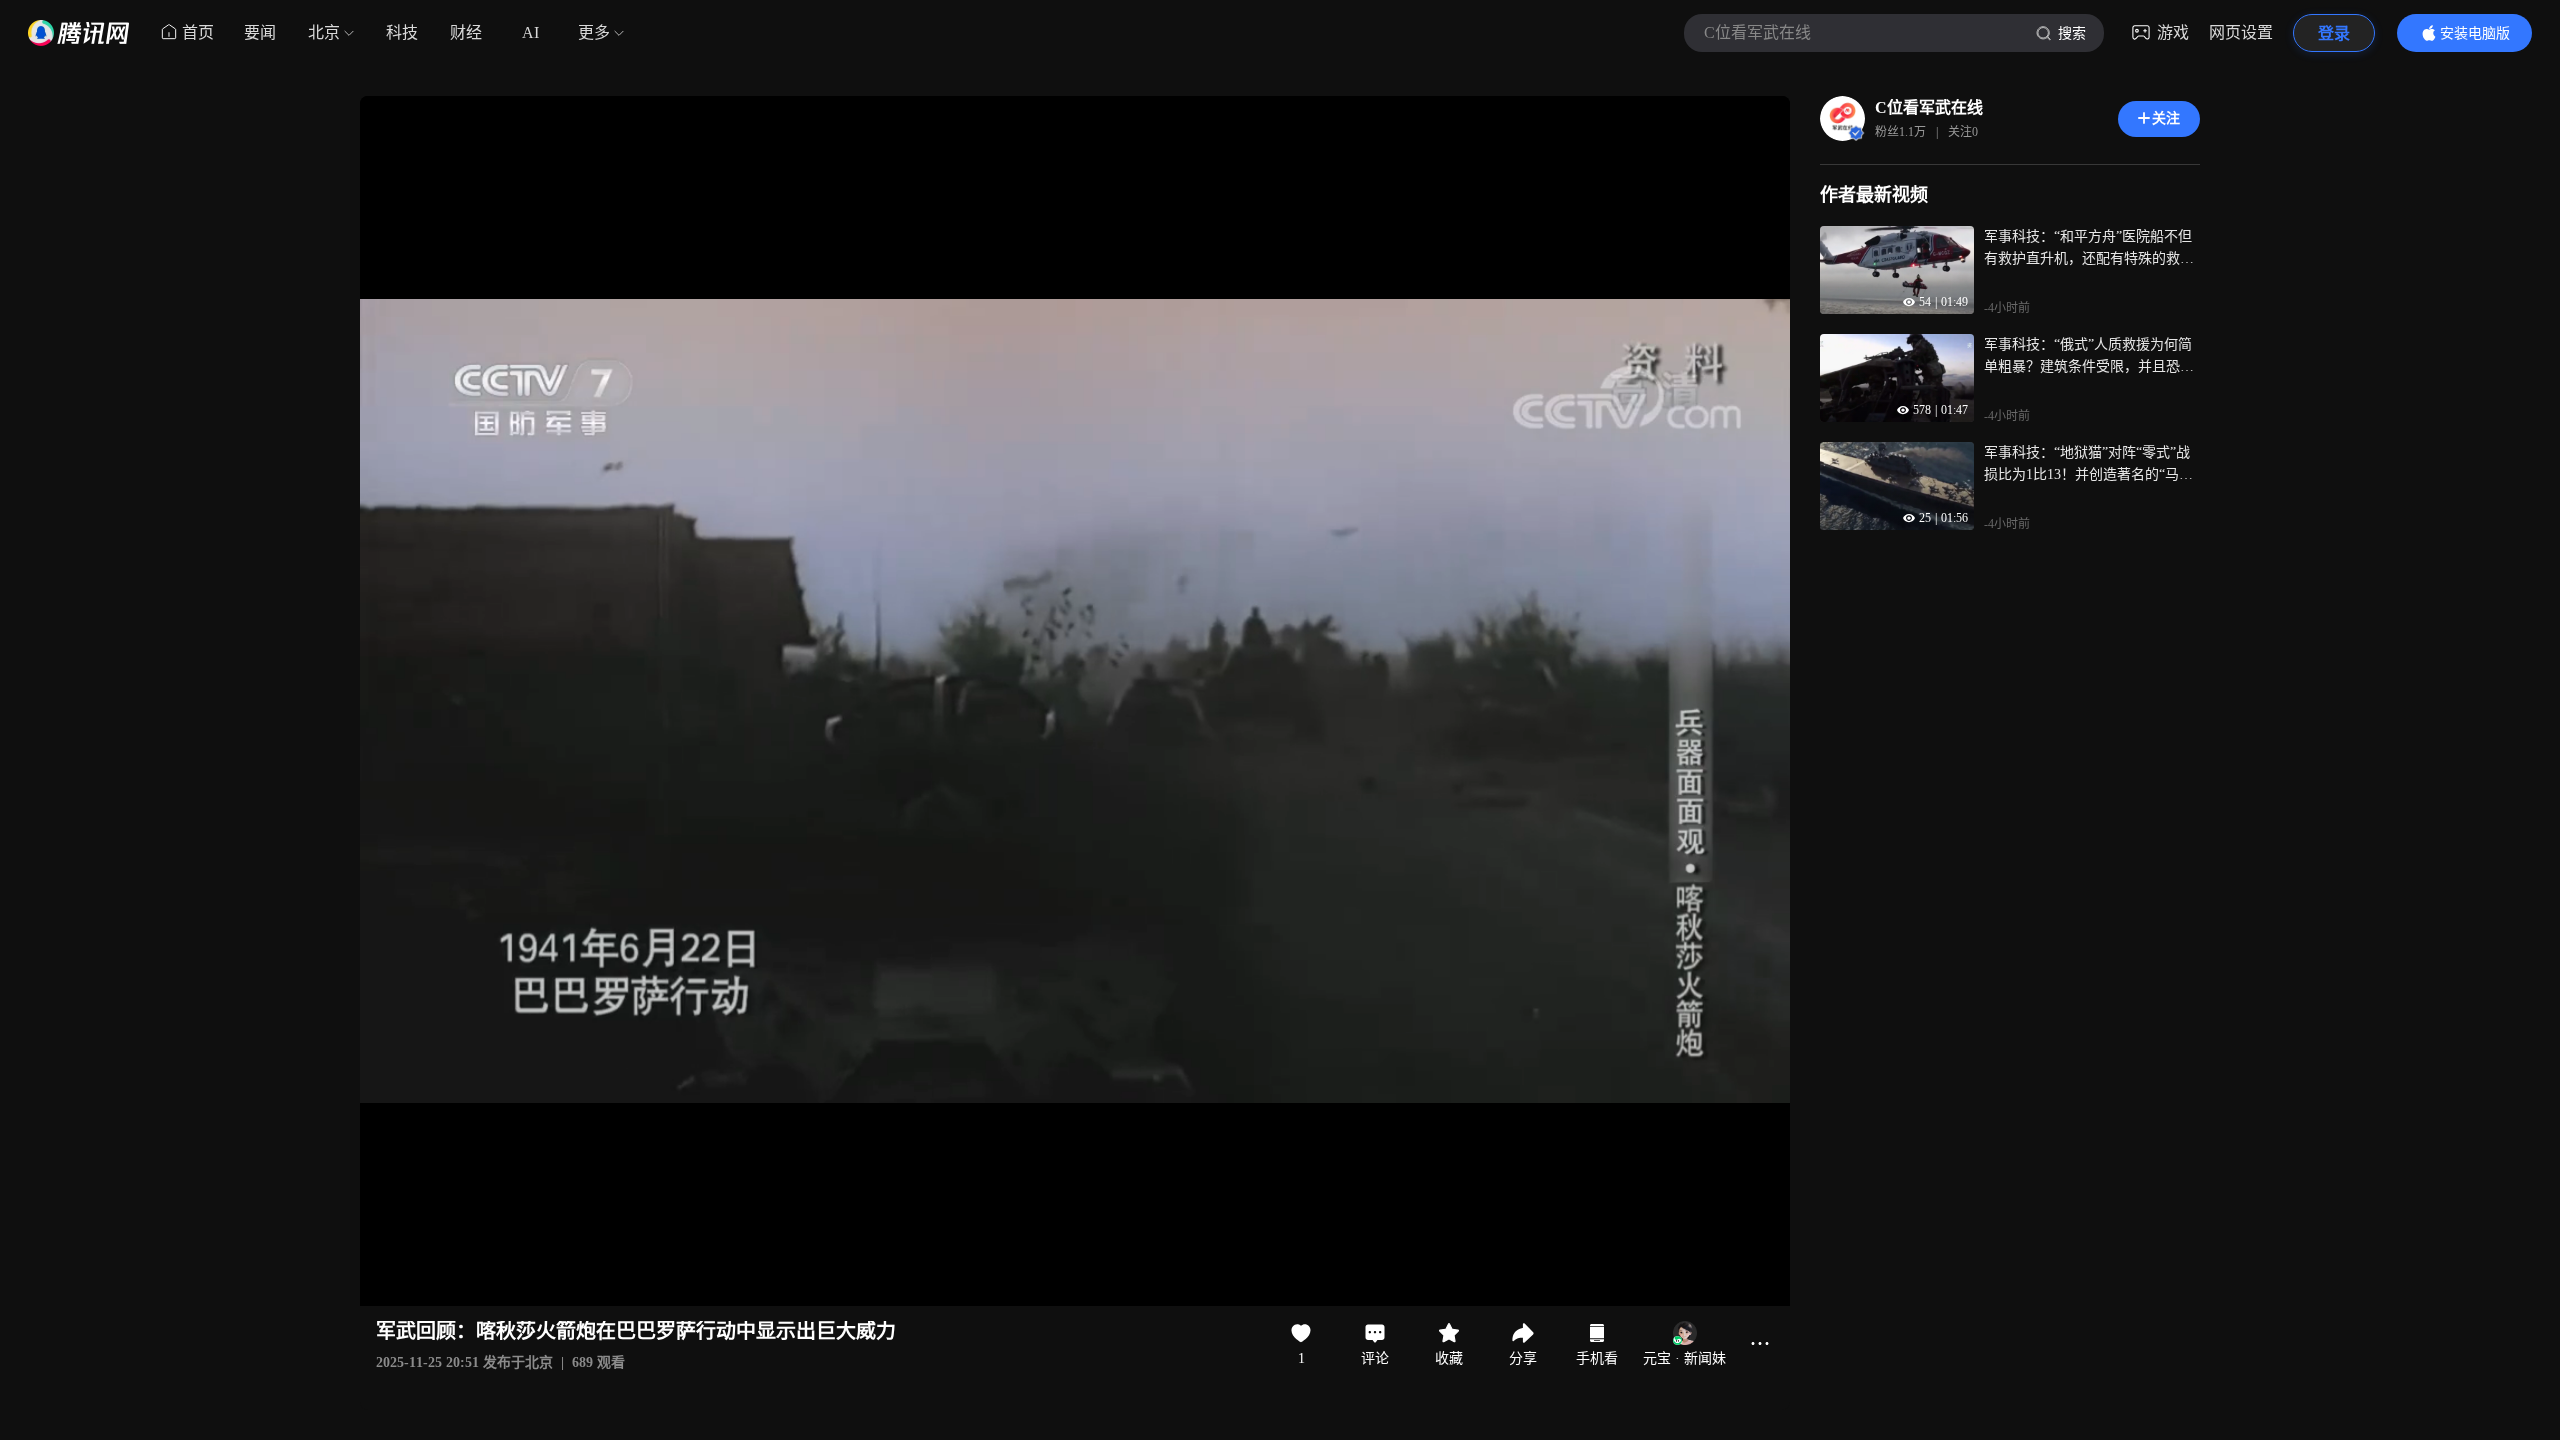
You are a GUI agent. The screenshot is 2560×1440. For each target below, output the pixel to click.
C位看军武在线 (1929, 107)
